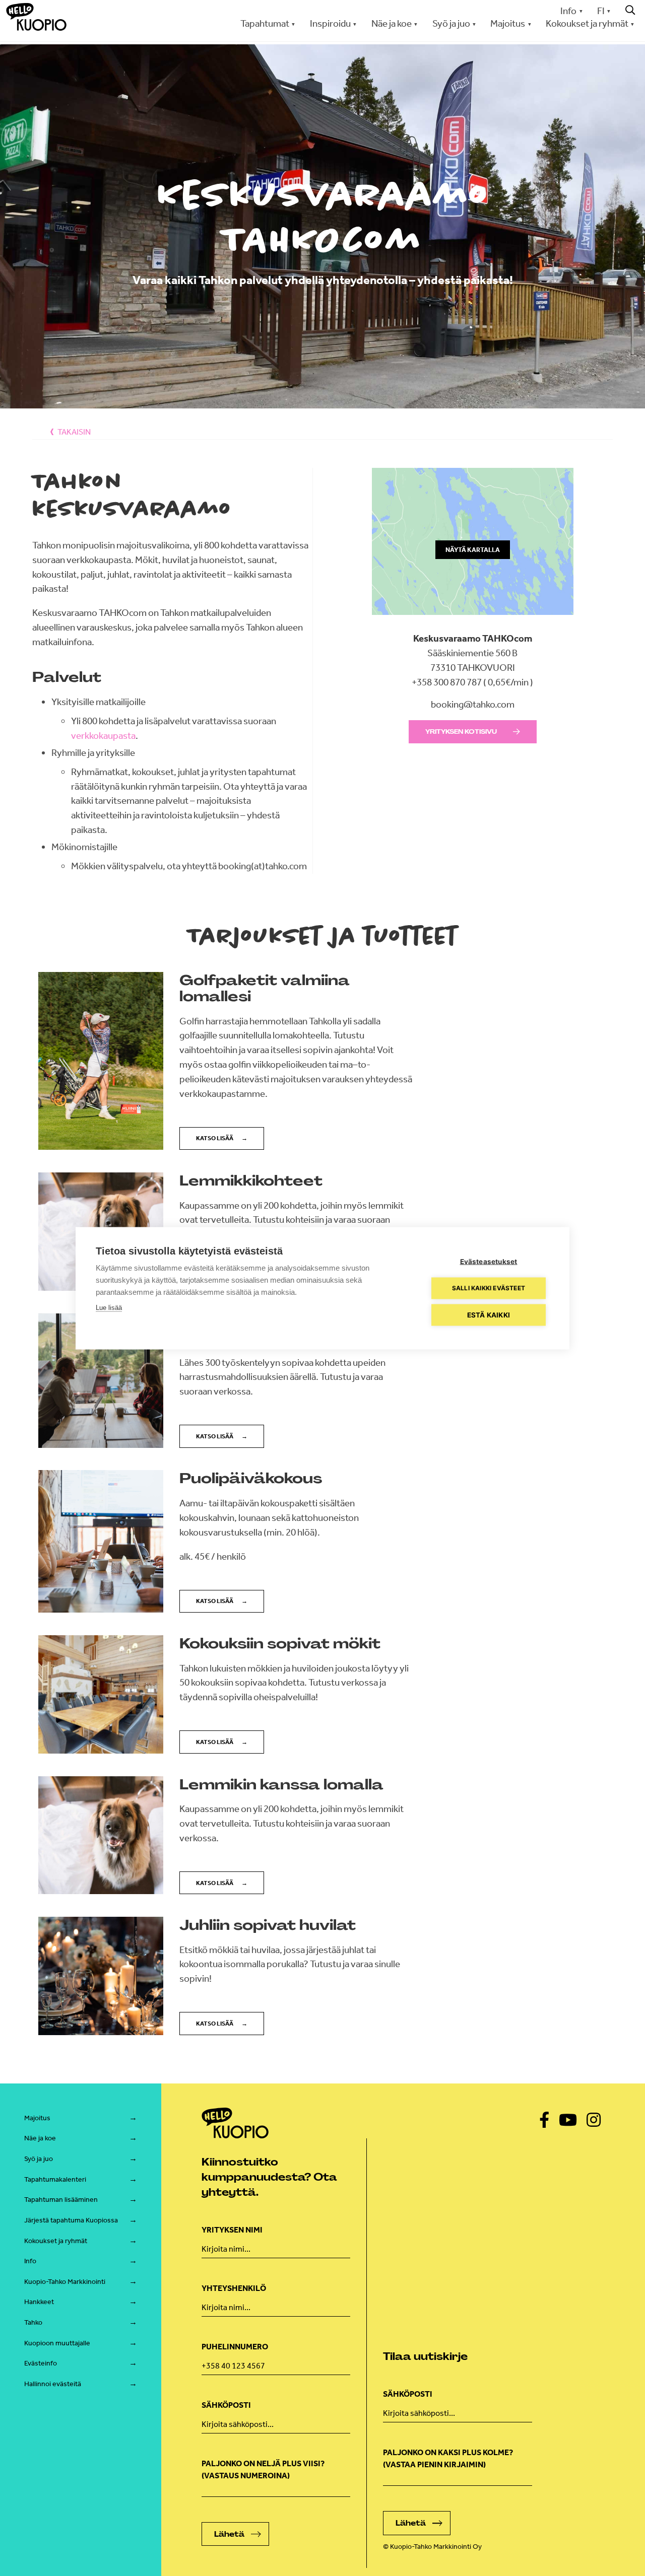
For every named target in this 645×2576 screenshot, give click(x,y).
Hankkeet (39, 2302)
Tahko (33, 2322)
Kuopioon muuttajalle (57, 2343)
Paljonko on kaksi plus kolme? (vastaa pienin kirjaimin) (448, 2458)
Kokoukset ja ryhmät (56, 2241)
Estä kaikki (489, 1314)
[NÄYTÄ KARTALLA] (473, 624)
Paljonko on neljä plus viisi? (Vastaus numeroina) (263, 2469)
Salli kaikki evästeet (489, 1288)
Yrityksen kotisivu (461, 732)
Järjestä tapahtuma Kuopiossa (71, 2220)
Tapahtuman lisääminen (61, 2200)
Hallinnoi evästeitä (53, 2384)
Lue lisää (109, 1307)
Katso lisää (215, 1138)
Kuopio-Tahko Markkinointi (65, 2282)
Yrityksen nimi (232, 2230)
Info (568, 11)
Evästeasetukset (489, 1261)
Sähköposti (226, 2405)
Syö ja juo (39, 2159)
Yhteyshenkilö (234, 2288)
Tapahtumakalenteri (55, 2179)
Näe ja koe (40, 2138)
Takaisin (74, 432)
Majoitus (37, 2118)
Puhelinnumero (235, 2347)
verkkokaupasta (103, 736)
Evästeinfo (41, 2363)
